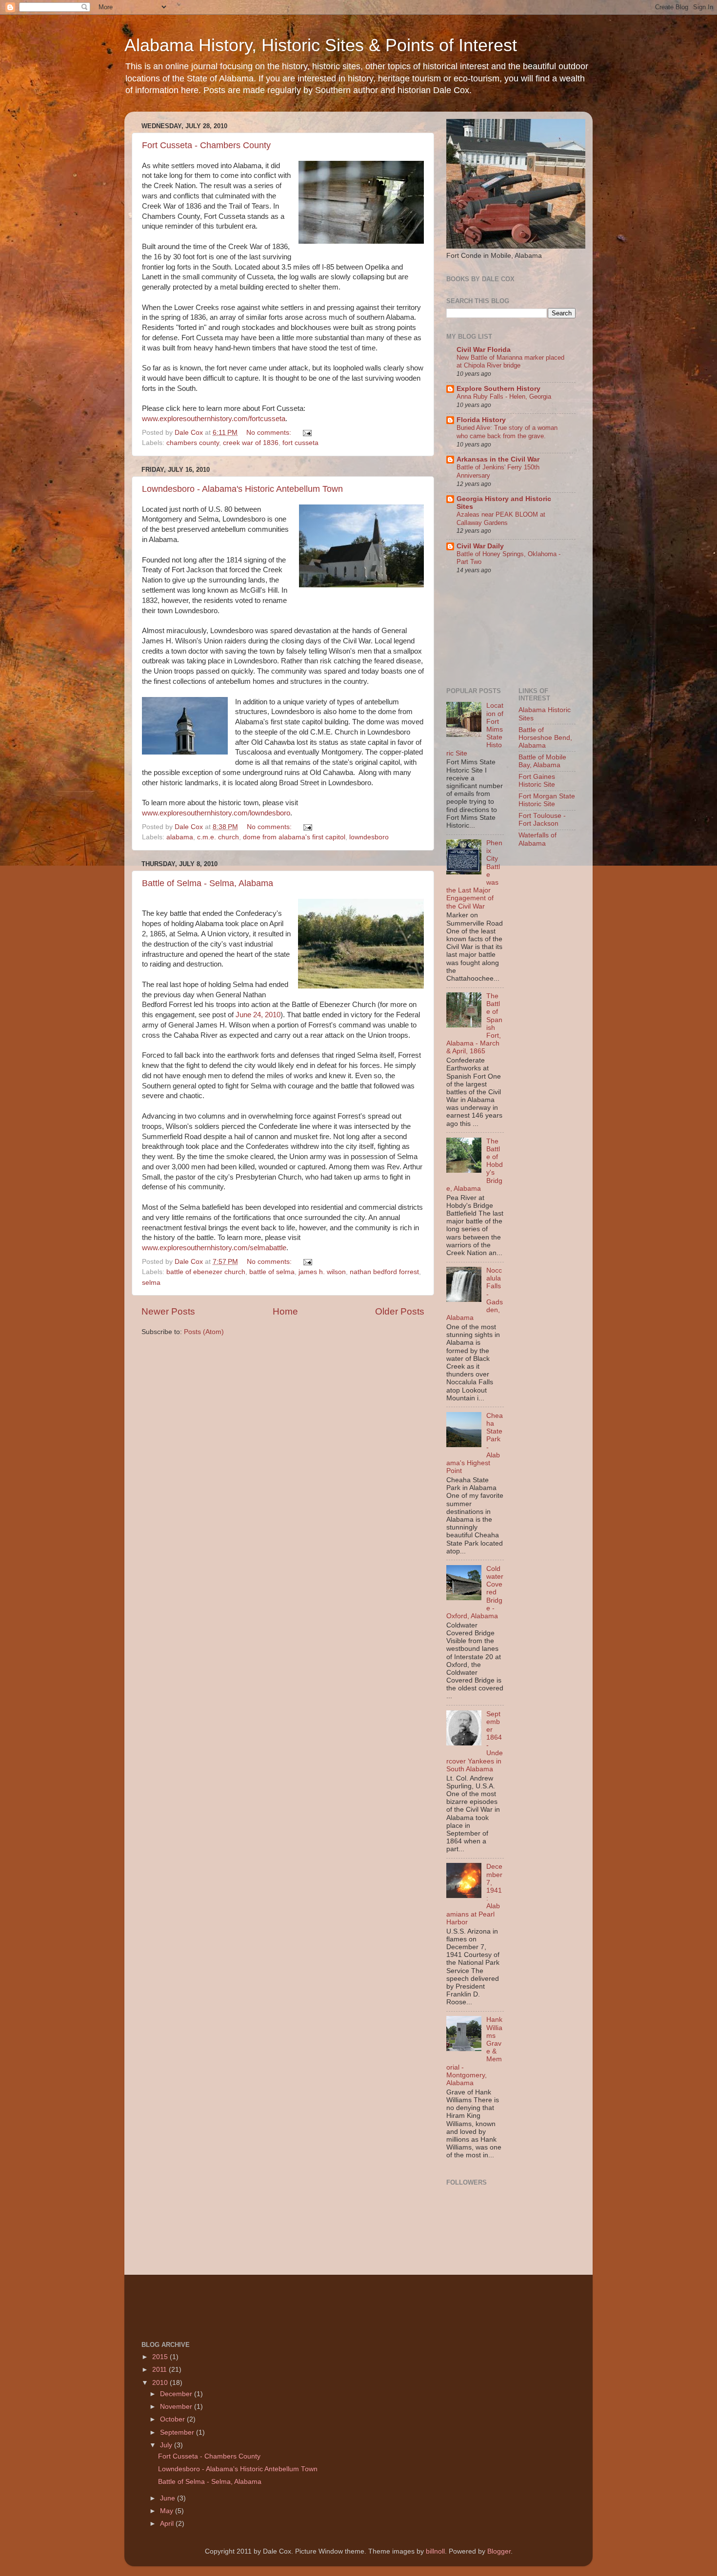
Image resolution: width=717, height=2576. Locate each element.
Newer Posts (168, 1311)
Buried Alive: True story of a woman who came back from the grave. (507, 432)
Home (285, 1311)
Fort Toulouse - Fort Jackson (542, 820)
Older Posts (400, 1311)
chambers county (193, 443)
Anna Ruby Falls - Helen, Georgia (504, 397)
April (168, 2524)
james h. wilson (322, 1272)
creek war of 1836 (251, 443)
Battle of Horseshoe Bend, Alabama (545, 738)
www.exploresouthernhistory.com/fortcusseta (214, 419)
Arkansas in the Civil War (498, 459)
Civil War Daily (480, 546)
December (177, 2394)
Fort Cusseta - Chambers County (206, 145)
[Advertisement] (490, 630)
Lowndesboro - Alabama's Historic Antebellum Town (242, 489)
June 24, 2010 (258, 1015)
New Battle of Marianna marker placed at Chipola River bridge (510, 362)
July (167, 2445)
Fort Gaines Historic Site (537, 781)
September (178, 2432)
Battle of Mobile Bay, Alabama (542, 761)
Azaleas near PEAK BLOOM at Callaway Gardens (501, 519)
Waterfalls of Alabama (538, 839)
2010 (161, 2383)
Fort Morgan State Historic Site (547, 800)
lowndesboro (369, 837)
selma (151, 1283)
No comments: (270, 433)
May (168, 2511)
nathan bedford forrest (384, 1272)
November (177, 2407)
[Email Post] (307, 433)
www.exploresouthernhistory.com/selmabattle (214, 1248)
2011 (160, 2370)
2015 (161, 2357)
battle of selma (272, 1272)
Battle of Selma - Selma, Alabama (208, 883)
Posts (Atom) (204, 1332)
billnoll (435, 2551)
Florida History (481, 420)
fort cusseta (300, 443)
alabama (180, 837)
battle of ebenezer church (206, 1272)
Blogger (499, 2551)
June (169, 2498)
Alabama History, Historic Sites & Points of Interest (321, 45)
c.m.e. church (218, 837)
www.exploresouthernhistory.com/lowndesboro (216, 813)
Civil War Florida (484, 350)
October (173, 2419)
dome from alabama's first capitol (294, 837)
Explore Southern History (498, 389)
